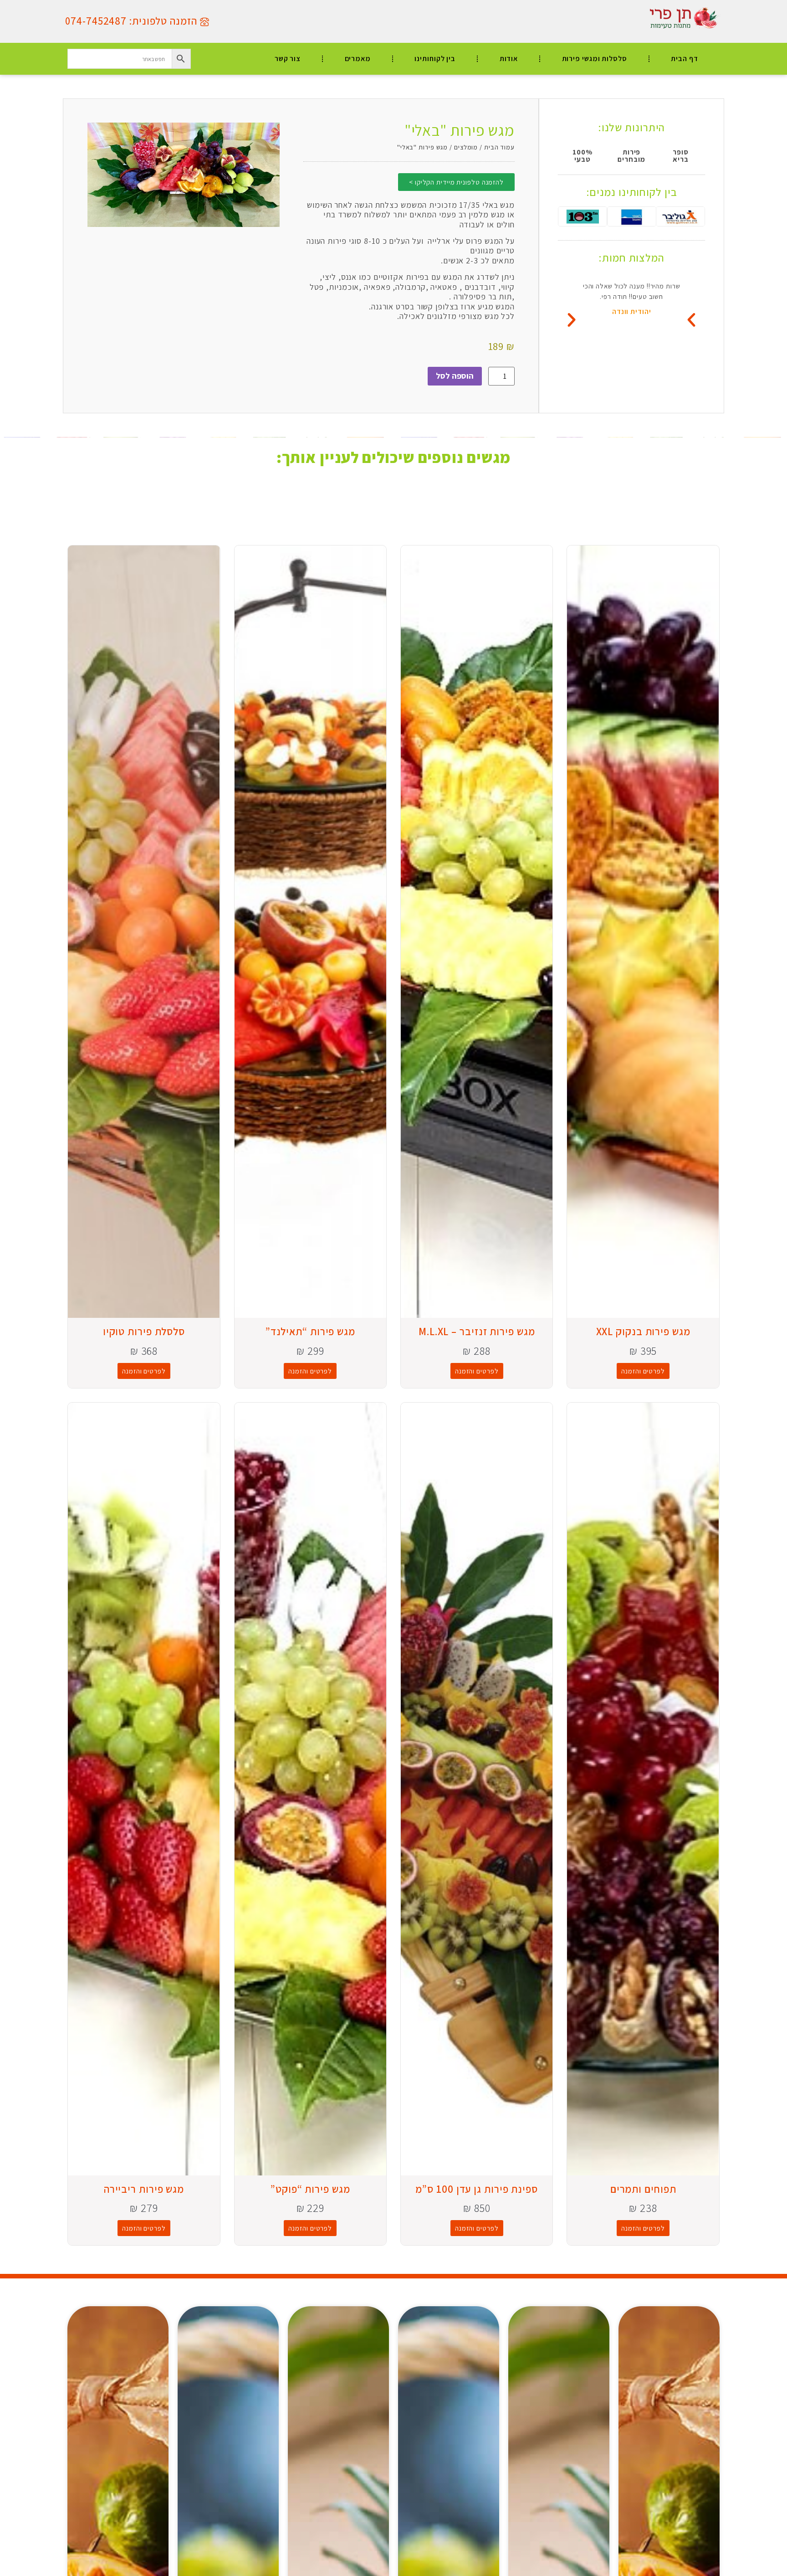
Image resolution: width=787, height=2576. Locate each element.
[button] (572, 320)
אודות (509, 59)
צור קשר (288, 59)
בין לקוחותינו (435, 59)
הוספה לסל (455, 376)
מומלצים (466, 147)
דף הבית (684, 59)
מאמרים (358, 59)
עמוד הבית (499, 147)
